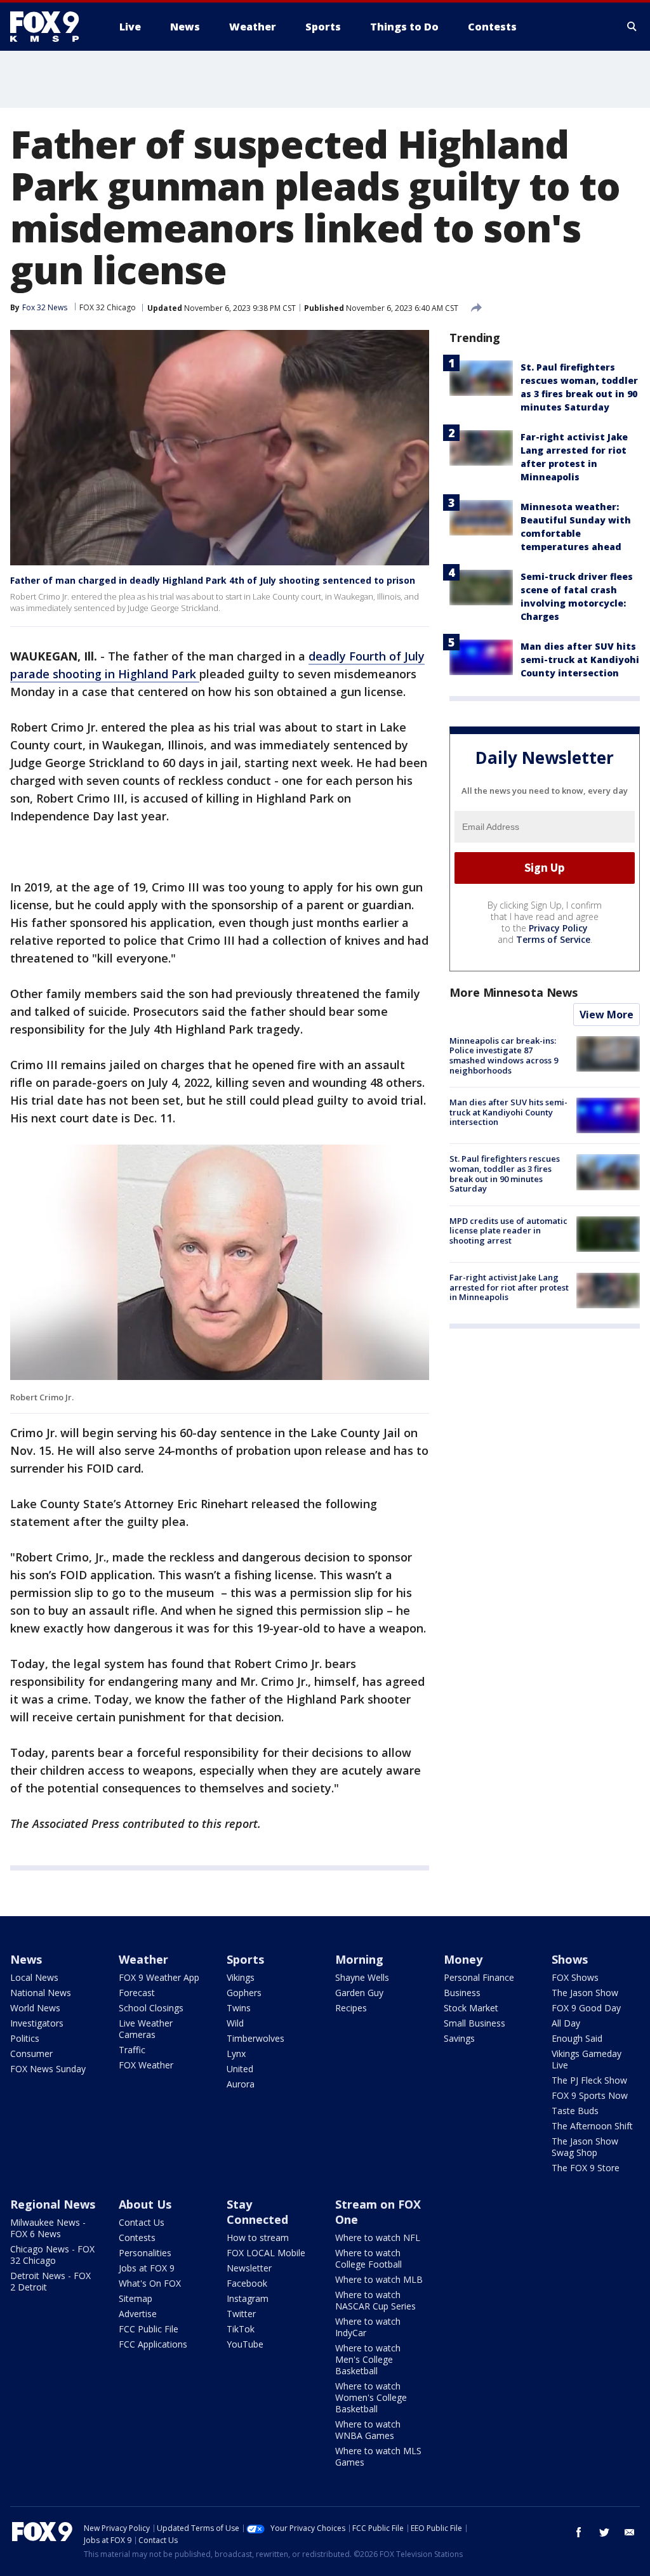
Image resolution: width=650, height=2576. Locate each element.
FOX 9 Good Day (586, 2008)
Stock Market (471, 2008)
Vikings (241, 1977)
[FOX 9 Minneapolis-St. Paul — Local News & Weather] (52, 27)
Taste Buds (575, 2111)
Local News (34, 1977)
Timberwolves (255, 2038)
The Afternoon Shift (592, 2126)
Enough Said (577, 2038)
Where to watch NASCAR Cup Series (375, 2300)
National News (41, 1993)
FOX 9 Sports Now (590, 2095)
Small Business (474, 2023)
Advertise (138, 2314)
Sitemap (136, 2298)
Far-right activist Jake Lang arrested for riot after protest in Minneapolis (509, 1287)
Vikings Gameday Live (587, 2059)
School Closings (151, 2008)
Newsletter (249, 2268)
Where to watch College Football (368, 2258)
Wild (235, 2023)
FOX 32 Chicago (108, 307)
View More (607, 1015)
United (240, 2069)
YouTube (245, 2344)
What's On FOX (150, 2283)
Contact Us (142, 2222)
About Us (145, 2204)
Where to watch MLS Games (378, 2456)
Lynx (236, 2054)
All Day (566, 2023)
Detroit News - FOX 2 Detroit (50, 2281)
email (630, 2532)
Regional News (53, 2204)
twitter (604, 2532)
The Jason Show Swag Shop (585, 2147)
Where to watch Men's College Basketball (368, 2359)
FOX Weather (146, 2065)
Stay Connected (257, 2212)
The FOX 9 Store (586, 2168)
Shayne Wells (362, 1977)
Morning (359, 1959)
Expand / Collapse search (632, 27)
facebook (579, 2532)
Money (463, 1959)
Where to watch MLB (379, 2279)
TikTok (241, 2329)
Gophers (244, 1993)
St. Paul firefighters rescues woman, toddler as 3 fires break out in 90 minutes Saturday (505, 1173)
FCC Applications (153, 2344)
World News (35, 2008)
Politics (25, 2038)
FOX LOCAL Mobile (266, 2253)
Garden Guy (359, 1993)
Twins (239, 2008)
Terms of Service (553, 939)
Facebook (247, 2283)
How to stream (258, 2238)
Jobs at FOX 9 (147, 2268)
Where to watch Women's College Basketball (371, 2397)
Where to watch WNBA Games (368, 2430)
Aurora (241, 2084)
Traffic (132, 2050)
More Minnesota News (514, 992)
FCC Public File (149, 2329)
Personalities (145, 2253)
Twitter (241, 2314)
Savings (459, 2038)
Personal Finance (479, 1977)
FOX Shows (575, 1977)
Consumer (31, 2054)
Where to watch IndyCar (368, 2327)
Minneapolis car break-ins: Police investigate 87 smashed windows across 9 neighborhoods (504, 1055)
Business (462, 1993)
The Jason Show (585, 1993)
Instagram (248, 2298)
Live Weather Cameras (146, 2029)
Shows (570, 1959)
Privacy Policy (558, 928)
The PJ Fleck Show (589, 2080)
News (26, 1959)
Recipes (351, 2008)
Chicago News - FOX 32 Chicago (52, 2255)
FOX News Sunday (48, 2069)
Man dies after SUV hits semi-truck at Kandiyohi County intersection (580, 660)
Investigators (37, 2023)
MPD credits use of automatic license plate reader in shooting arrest (508, 1231)
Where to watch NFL (378, 2238)
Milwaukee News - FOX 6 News (48, 2228)
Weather (143, 1959)
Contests (137, 2238)
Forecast (137, 1993)
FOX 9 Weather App (159, 1977)
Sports (245, 1959)
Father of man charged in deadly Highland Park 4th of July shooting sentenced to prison (213, 580)
